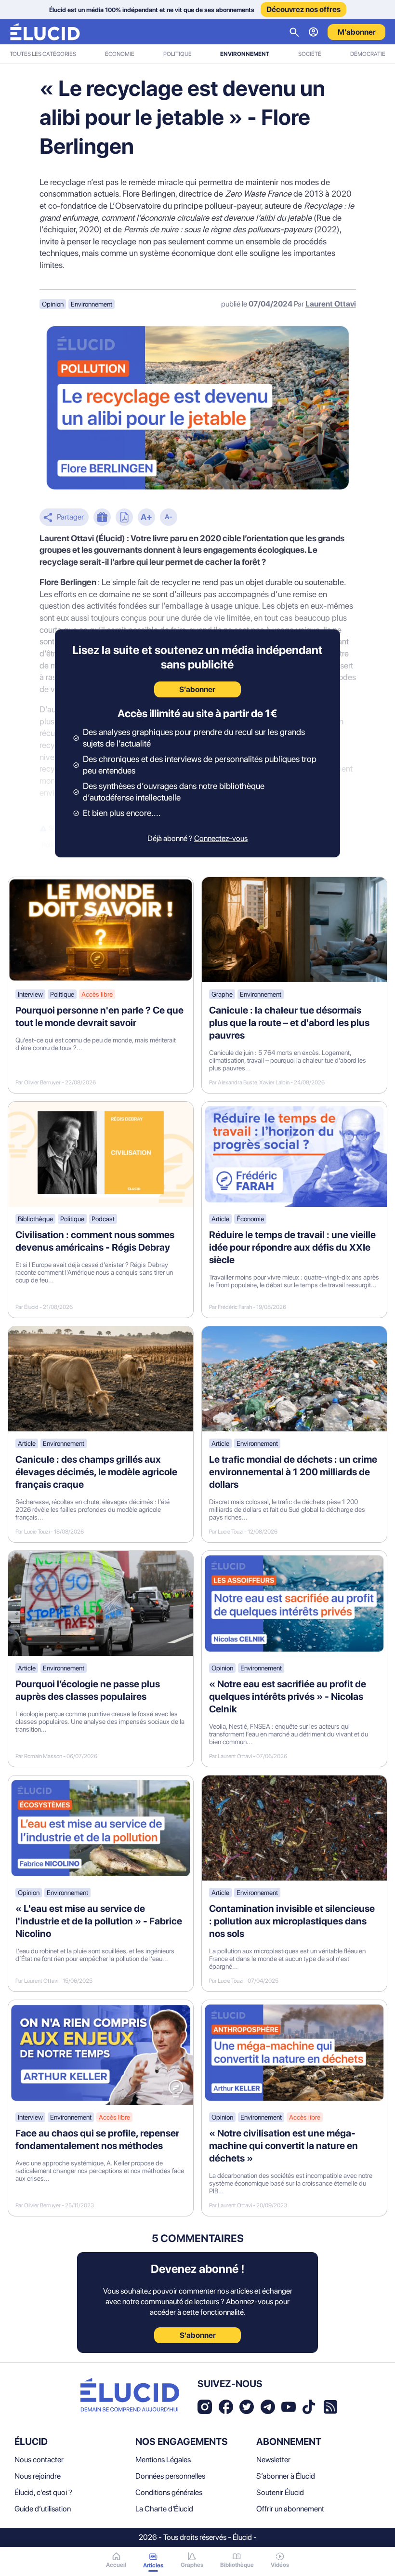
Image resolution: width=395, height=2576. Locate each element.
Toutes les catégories (43, 54)
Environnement (245, 54)
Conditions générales (169, 2492)
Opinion (53, 304)
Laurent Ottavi (331, 304)
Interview (30, 994)
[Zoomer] (146, 518)
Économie (120, 54)
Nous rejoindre (38, 2476)
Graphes (192, 2565)
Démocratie (368, 54)
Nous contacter (39, 2460)
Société (310, 54)
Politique (178, 54)
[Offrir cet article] (102, 518)
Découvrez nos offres (303, 9)
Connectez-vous (221, 838)
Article (220, 1219)
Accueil (116, 2565)
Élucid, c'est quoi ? (43, 2492)
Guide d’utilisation (43, 2509)
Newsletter (273, 2460)
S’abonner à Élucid (286, 2476)
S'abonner (198, 2335)
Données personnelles (170, 2476)
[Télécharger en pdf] (124, 518)
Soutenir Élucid (280, 2492)
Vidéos (280, 2565)
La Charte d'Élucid (164, 2509)
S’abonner (197, 689)
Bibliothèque (35, 1219)
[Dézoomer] (169, 518)
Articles (153, 2565)
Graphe (222, 994)
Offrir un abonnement (290, 2509)
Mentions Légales (163, 2460)
